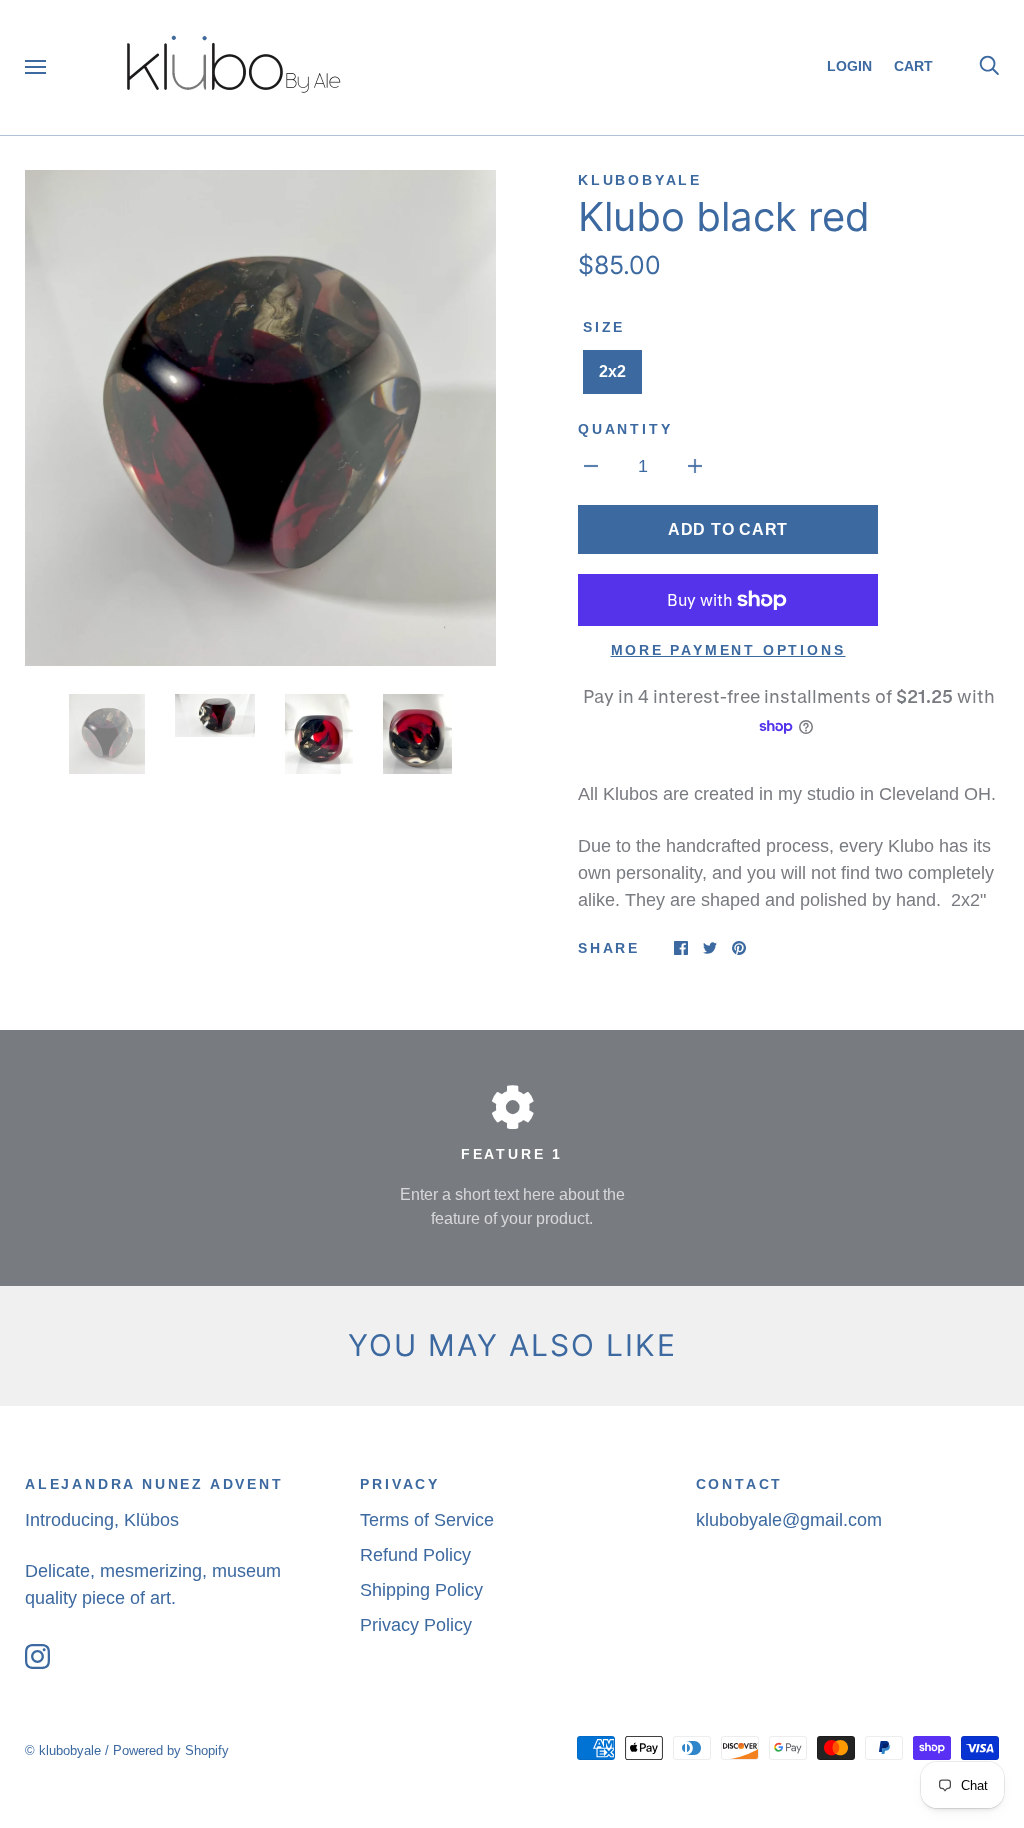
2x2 (612, 371)
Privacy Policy (416, 1625)
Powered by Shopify (171, 1750)
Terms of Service (427, 1520)
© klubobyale (63, 1750)
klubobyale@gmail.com (789, 1520)
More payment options (728, 650)
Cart (921, 66)
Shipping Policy (421, 1590)
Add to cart (728, 529)
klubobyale (640, 180)
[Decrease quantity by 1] (591, 465)
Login (849, 66)
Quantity (625, 429)
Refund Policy (415, 1555)
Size (604, 327)
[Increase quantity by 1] (695, 465)
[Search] (989, 66)
